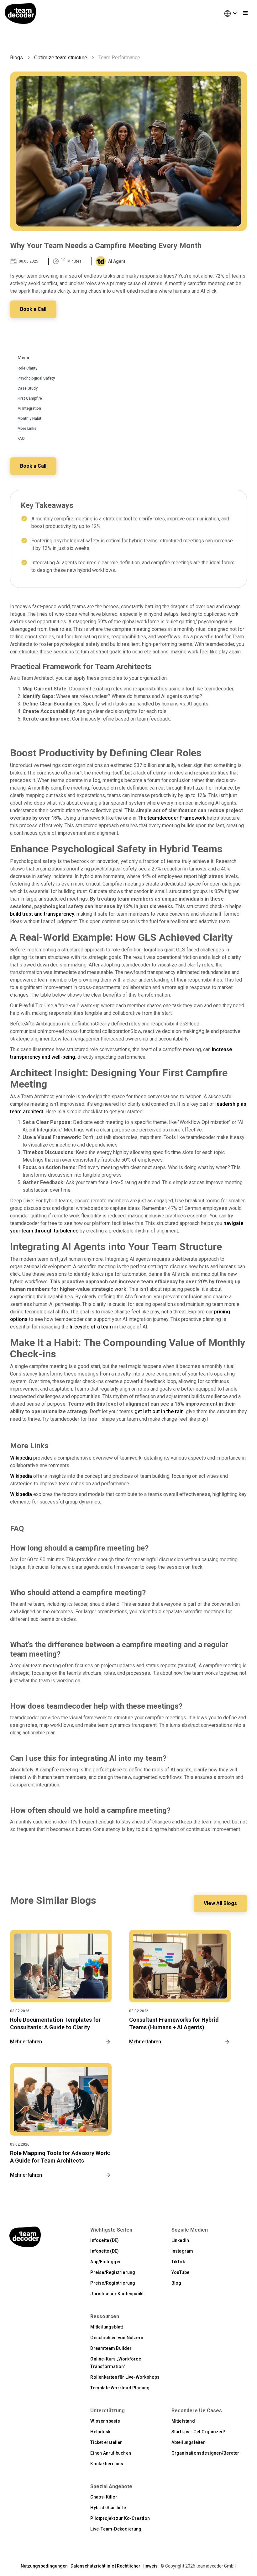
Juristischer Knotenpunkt (117, 2294)
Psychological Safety (36, 378)
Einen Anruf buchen (111, 2453)
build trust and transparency (42, 914)
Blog (176, 2283)
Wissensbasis (105, 2421)
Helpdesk (100, 2432)
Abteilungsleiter (188, 2442)
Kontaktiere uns (107, 2464)
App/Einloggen (106, 2262)
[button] (228, 13)
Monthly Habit (29, 418)
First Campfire (30, 398)
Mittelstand (183, 2421)
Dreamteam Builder (111, 2348)
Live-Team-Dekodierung (116, 2529)
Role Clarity (27, 368)
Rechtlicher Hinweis (137, 2566)
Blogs (16, 58)
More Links (27, 428)
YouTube (180, 2272)
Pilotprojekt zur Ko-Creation (120, 2518)
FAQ (21, 439)
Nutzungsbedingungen (44, 2566)
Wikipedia (21, 1458)
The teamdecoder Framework (172, 818)
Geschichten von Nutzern (117, 2338)
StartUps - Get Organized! (198, 2432)
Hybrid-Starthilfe (108, 2508)
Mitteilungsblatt (107, 2327)
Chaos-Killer (104, 2497)
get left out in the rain (159, 1411)
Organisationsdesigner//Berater (205, 2453)
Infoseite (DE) (105, 2240)
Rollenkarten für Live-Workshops (125, 2377)
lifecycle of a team (91, 1327)
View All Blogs (220, 1903)
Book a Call (33, 309)
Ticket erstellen (106, 2442)
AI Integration (29, 408)
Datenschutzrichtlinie (92, 2566)
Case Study (28, 388)
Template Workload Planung (120, 2388)
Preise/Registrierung (113, 2272)
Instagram (182, 2251)
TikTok (178, 2262)
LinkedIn (180, 2240)
